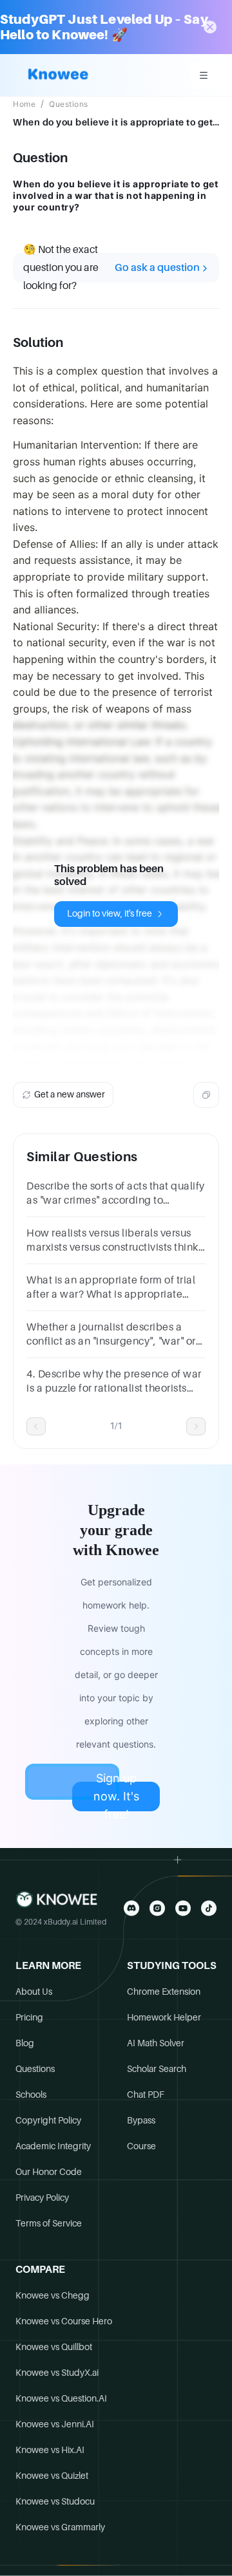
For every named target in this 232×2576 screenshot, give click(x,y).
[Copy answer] (206, 1095)
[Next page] (196, 1426)
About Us (34, 1992)
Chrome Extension (164, 1992)
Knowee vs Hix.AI (50, 2450)
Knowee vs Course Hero (64, 2321)
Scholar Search (157, 2069)
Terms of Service (49, 2223)
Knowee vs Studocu (55, 2501)
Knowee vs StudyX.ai (57, 2373)
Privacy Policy (42, 2198)
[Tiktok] (209, 1908)
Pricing (29, 2017)
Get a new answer (70, 1094)
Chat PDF (146, 2095)
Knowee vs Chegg (53, 2295)
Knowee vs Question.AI (61, 2398)
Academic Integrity (53, 2146)
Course (141, 2146)
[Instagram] (157, 1908)
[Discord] (131, 1908)
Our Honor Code (49, 2172)
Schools (31, 2095)
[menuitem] (204, 75)
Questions (69, 104)
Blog (25, 2043)
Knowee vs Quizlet (52, 2476)
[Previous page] (36, 1426)
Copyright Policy (48, 2120)
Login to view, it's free (110, 913)
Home (24, 104)
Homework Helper (164, 2017)
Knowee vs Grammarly (60, 2527)
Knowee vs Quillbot (54, 2347)
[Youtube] (183, 1908)
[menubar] (204, 75)
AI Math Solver (156, 2043)
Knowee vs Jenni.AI (55, 2424)
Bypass (141, 2120)
